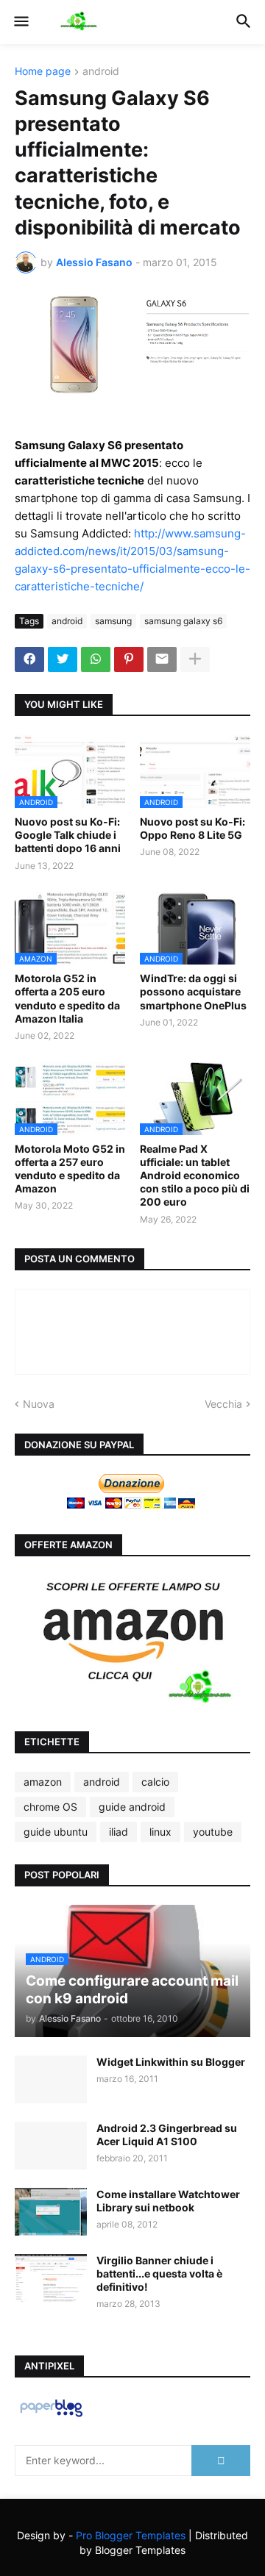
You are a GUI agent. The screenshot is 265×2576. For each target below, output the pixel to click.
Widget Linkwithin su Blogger (171, 2062)
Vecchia (223, 1404)
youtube (213, 1832)
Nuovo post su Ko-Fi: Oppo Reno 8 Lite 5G (192, 828)
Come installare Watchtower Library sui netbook (168, 2201)
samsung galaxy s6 (183, 621)
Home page (43, 72)
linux (160, 1832)
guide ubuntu (56, 1832)
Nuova (39, 1404)
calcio (155, 1782)
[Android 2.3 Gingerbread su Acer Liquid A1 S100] (51, 2146)
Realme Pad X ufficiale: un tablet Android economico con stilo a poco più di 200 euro (195, 1176)
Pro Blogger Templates (131, 2535)
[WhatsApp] (96, 659)
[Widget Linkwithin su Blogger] (51, 2079)
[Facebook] (29, 659)
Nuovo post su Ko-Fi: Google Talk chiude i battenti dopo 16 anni (68, 835)
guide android (132, 1807)
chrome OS (50, 1807)
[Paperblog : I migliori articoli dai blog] (51, 2416)
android (101, 72)
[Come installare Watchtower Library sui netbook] (51, 2212)
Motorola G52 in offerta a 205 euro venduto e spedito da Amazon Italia (67, 998)
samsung (113, 621)
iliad (119, 1832)
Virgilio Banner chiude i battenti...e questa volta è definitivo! (159, 2273)
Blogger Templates (140, 2550)
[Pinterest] (129, 659)
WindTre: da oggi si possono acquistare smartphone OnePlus (193, 991)
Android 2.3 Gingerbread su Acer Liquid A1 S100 (167, 2135)
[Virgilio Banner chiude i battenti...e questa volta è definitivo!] (51, 2278)
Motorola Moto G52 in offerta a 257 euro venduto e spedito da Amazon (70, 1169)
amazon (43, 1782)
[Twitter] (63, 659)
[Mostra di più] (195, 659)
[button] (20, 22)
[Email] (162, 659)
